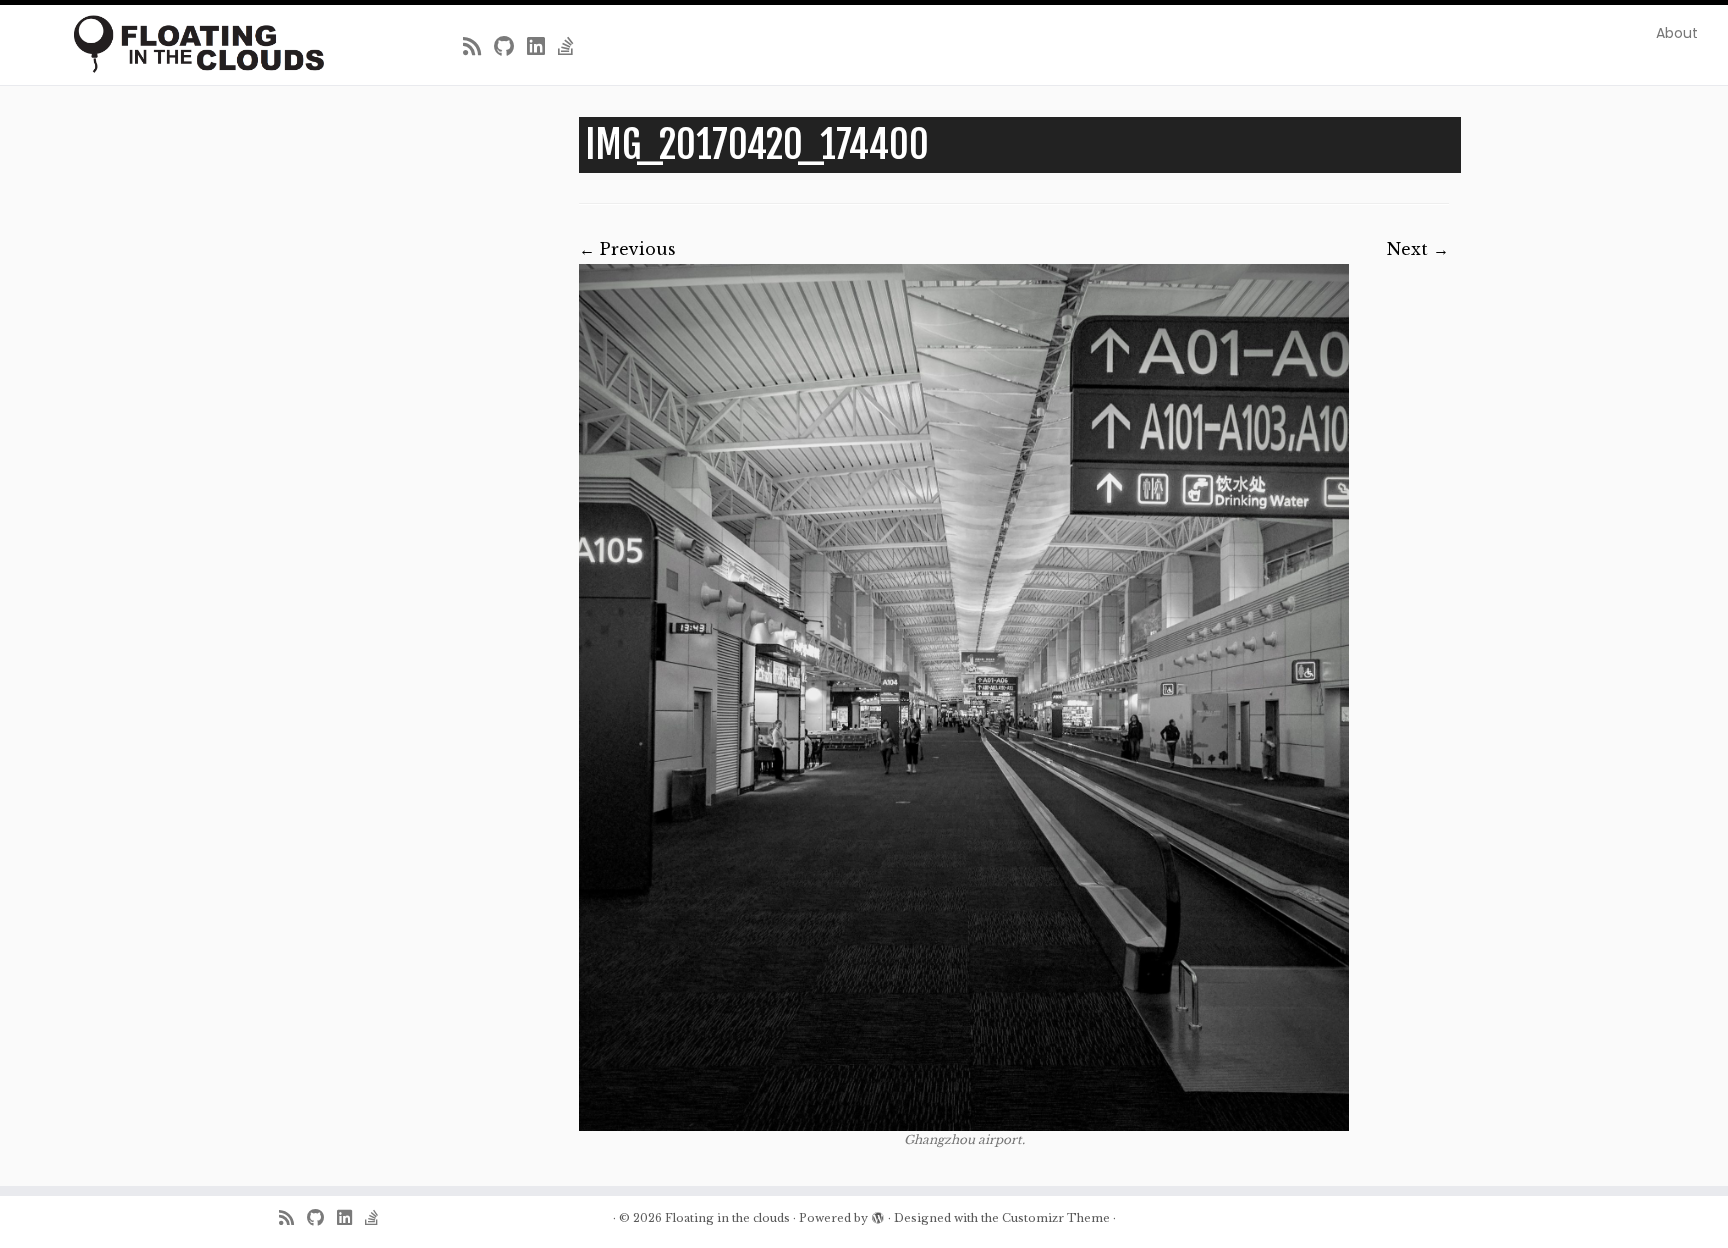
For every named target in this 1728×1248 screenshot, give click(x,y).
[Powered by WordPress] (878, 1214)
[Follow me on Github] (510, 47)
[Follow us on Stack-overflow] (572, 47)
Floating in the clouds (727, 1218)
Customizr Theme (1056, 1218)
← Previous (627, 249)
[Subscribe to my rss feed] (478, 47)
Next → (1418, 249)
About (1677, 33)
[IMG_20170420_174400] (964, 697)
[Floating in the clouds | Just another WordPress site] (199, 44)
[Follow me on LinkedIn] (542, 47)
